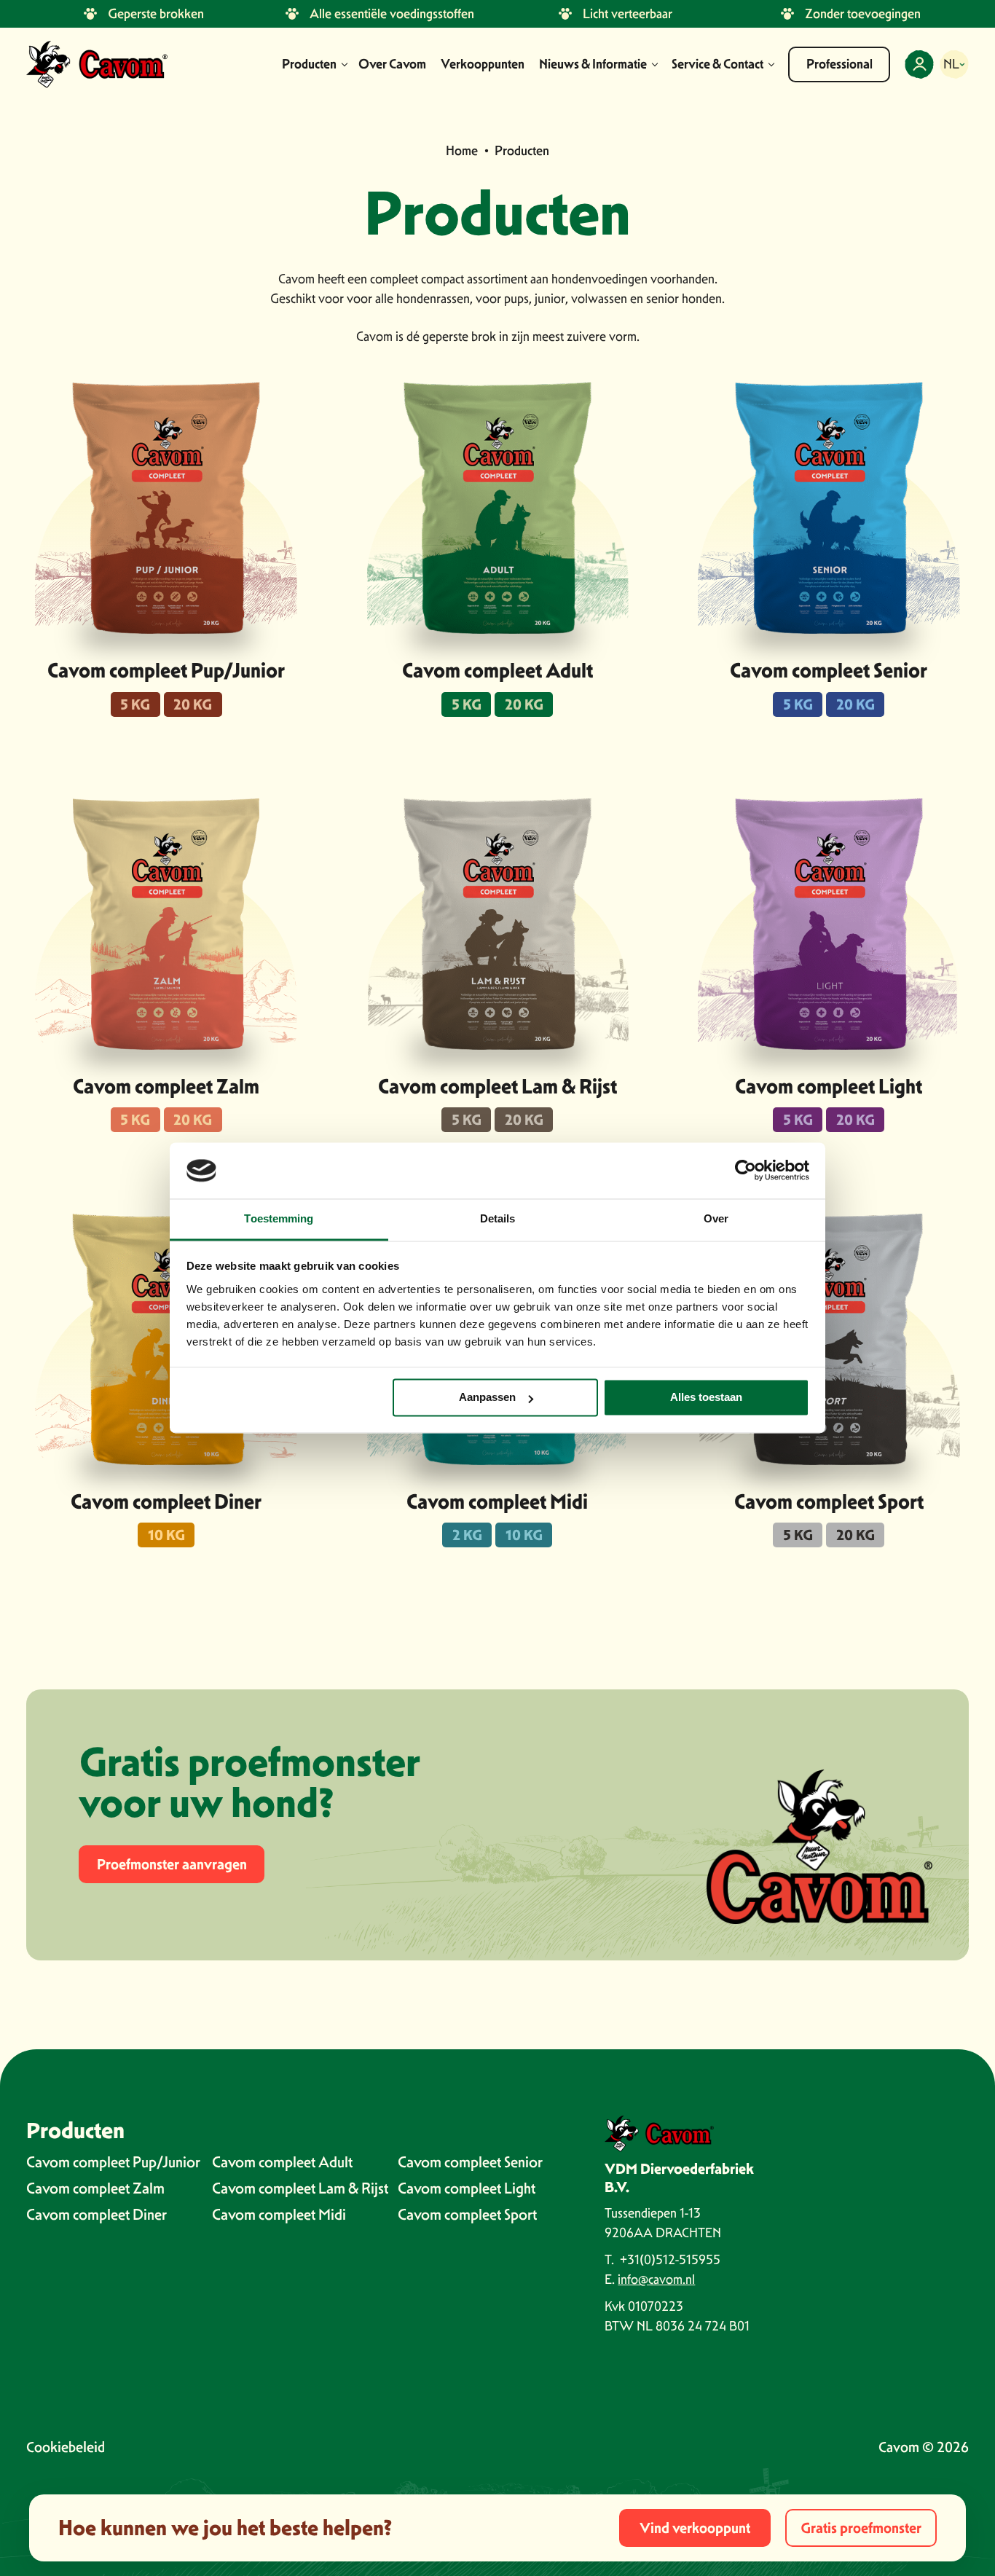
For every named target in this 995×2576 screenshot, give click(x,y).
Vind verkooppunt (695, 2528)
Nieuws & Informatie (593, 64)
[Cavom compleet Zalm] (166, 924)
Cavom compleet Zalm (166, 1086)
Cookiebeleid (66, 2447)
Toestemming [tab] (279, 1218)
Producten (309, 64)
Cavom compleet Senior (829, 670)
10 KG (166, 1535)
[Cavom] (97, 64)
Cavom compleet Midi (497, 1501)
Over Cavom (392, 64)
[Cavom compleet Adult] (497, 508)
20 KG (193, 704)
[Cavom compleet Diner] (166, 1339)
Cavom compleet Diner (166, 1501)
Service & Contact (717, 64)
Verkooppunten (483, 64)
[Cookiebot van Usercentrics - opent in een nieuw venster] (746, 1171)
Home (462, 150)
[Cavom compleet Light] (829, 924)
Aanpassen (487, 1398)
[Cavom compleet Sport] (829, 1339)
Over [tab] (716, 1218)
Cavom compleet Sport (829, 1501)
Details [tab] (498, 1218)
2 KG (467, 1535)
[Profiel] (919, 64)
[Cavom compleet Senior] (829, 508)
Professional (839, 64)
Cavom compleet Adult (497, 670)
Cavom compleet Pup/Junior (166, 670)
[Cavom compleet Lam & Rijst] (497, 924)
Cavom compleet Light (829, 1086)
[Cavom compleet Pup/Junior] (166, 508)
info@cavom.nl (656, 2279)
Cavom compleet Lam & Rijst (497, 1086)
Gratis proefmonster (861, 2528)
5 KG (135, 704)
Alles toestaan (706, 1398)
